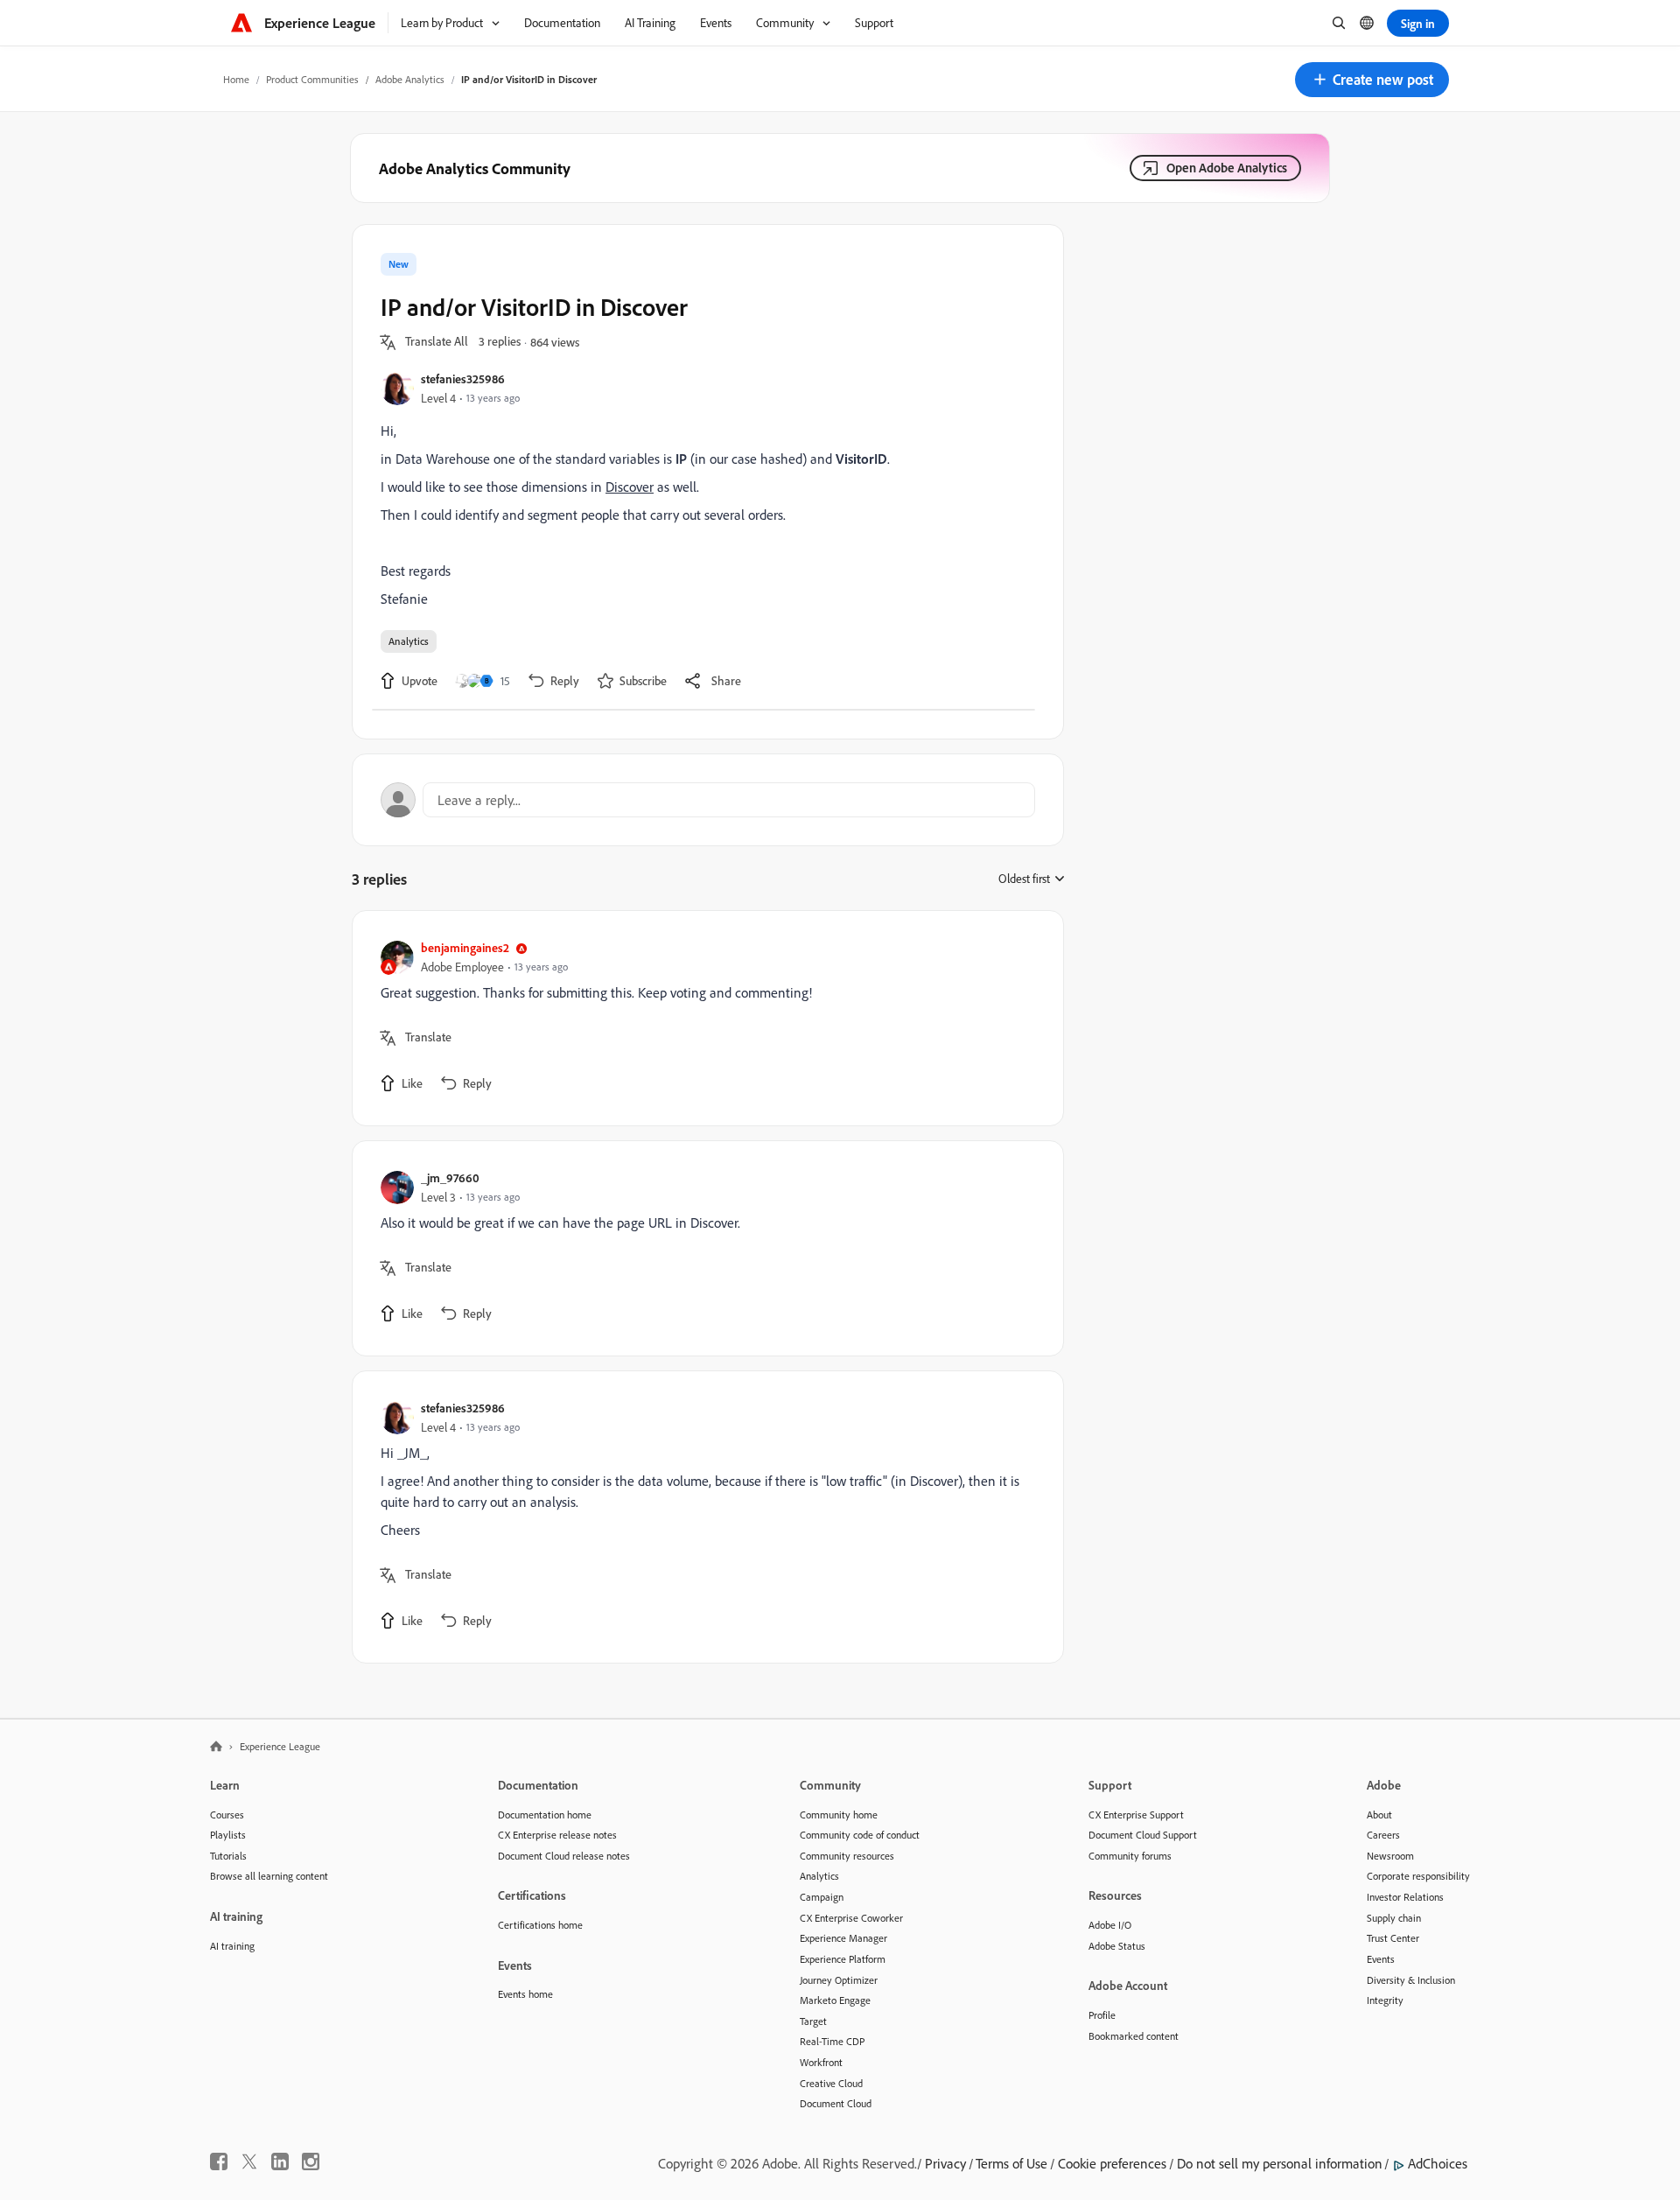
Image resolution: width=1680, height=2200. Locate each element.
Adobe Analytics (410, 79)
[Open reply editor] (708, 800)
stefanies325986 (463, 378)
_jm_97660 (450, 1177)
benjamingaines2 (465, 947)
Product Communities (312, 79)
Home (236, 79)
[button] (1372, 80)
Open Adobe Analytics (1227, 168)
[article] (703, 1018)
